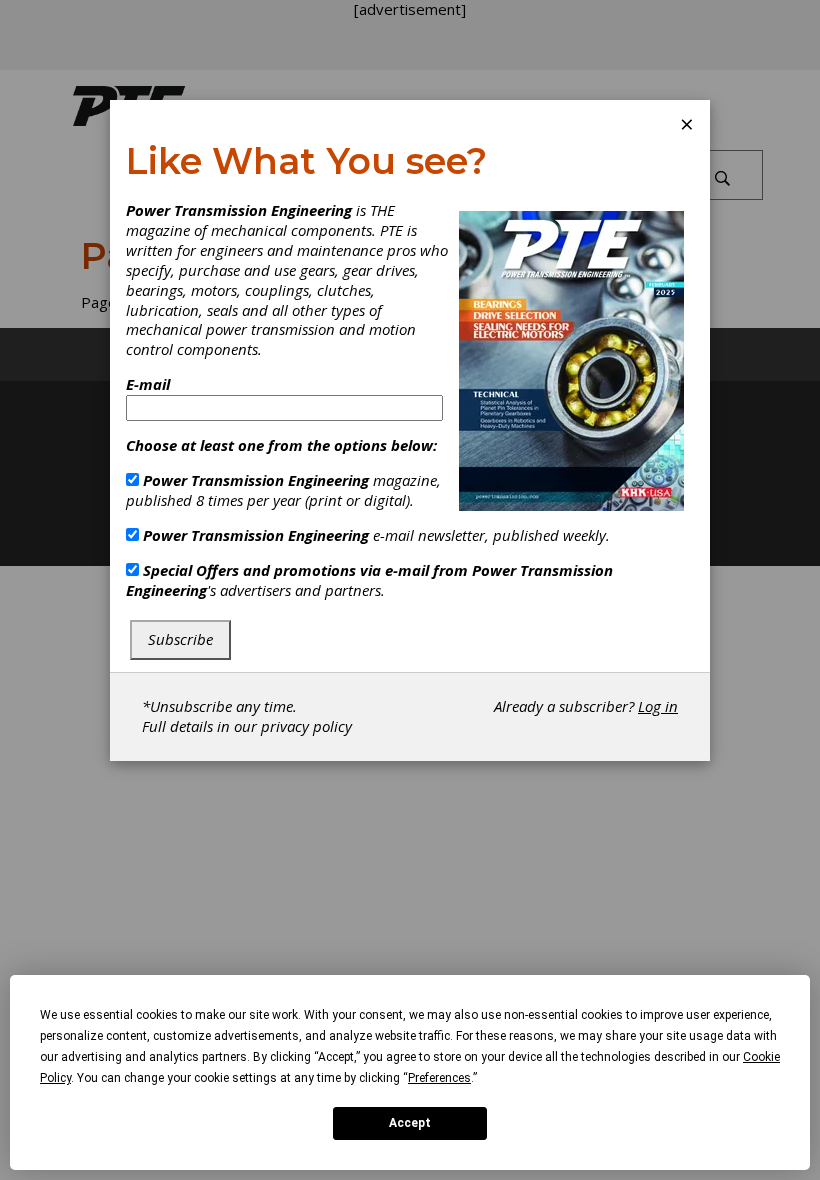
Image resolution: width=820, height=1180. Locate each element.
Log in (658, 706)
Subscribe (180, 639)
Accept (410, 1123)
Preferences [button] (439, 1078)
